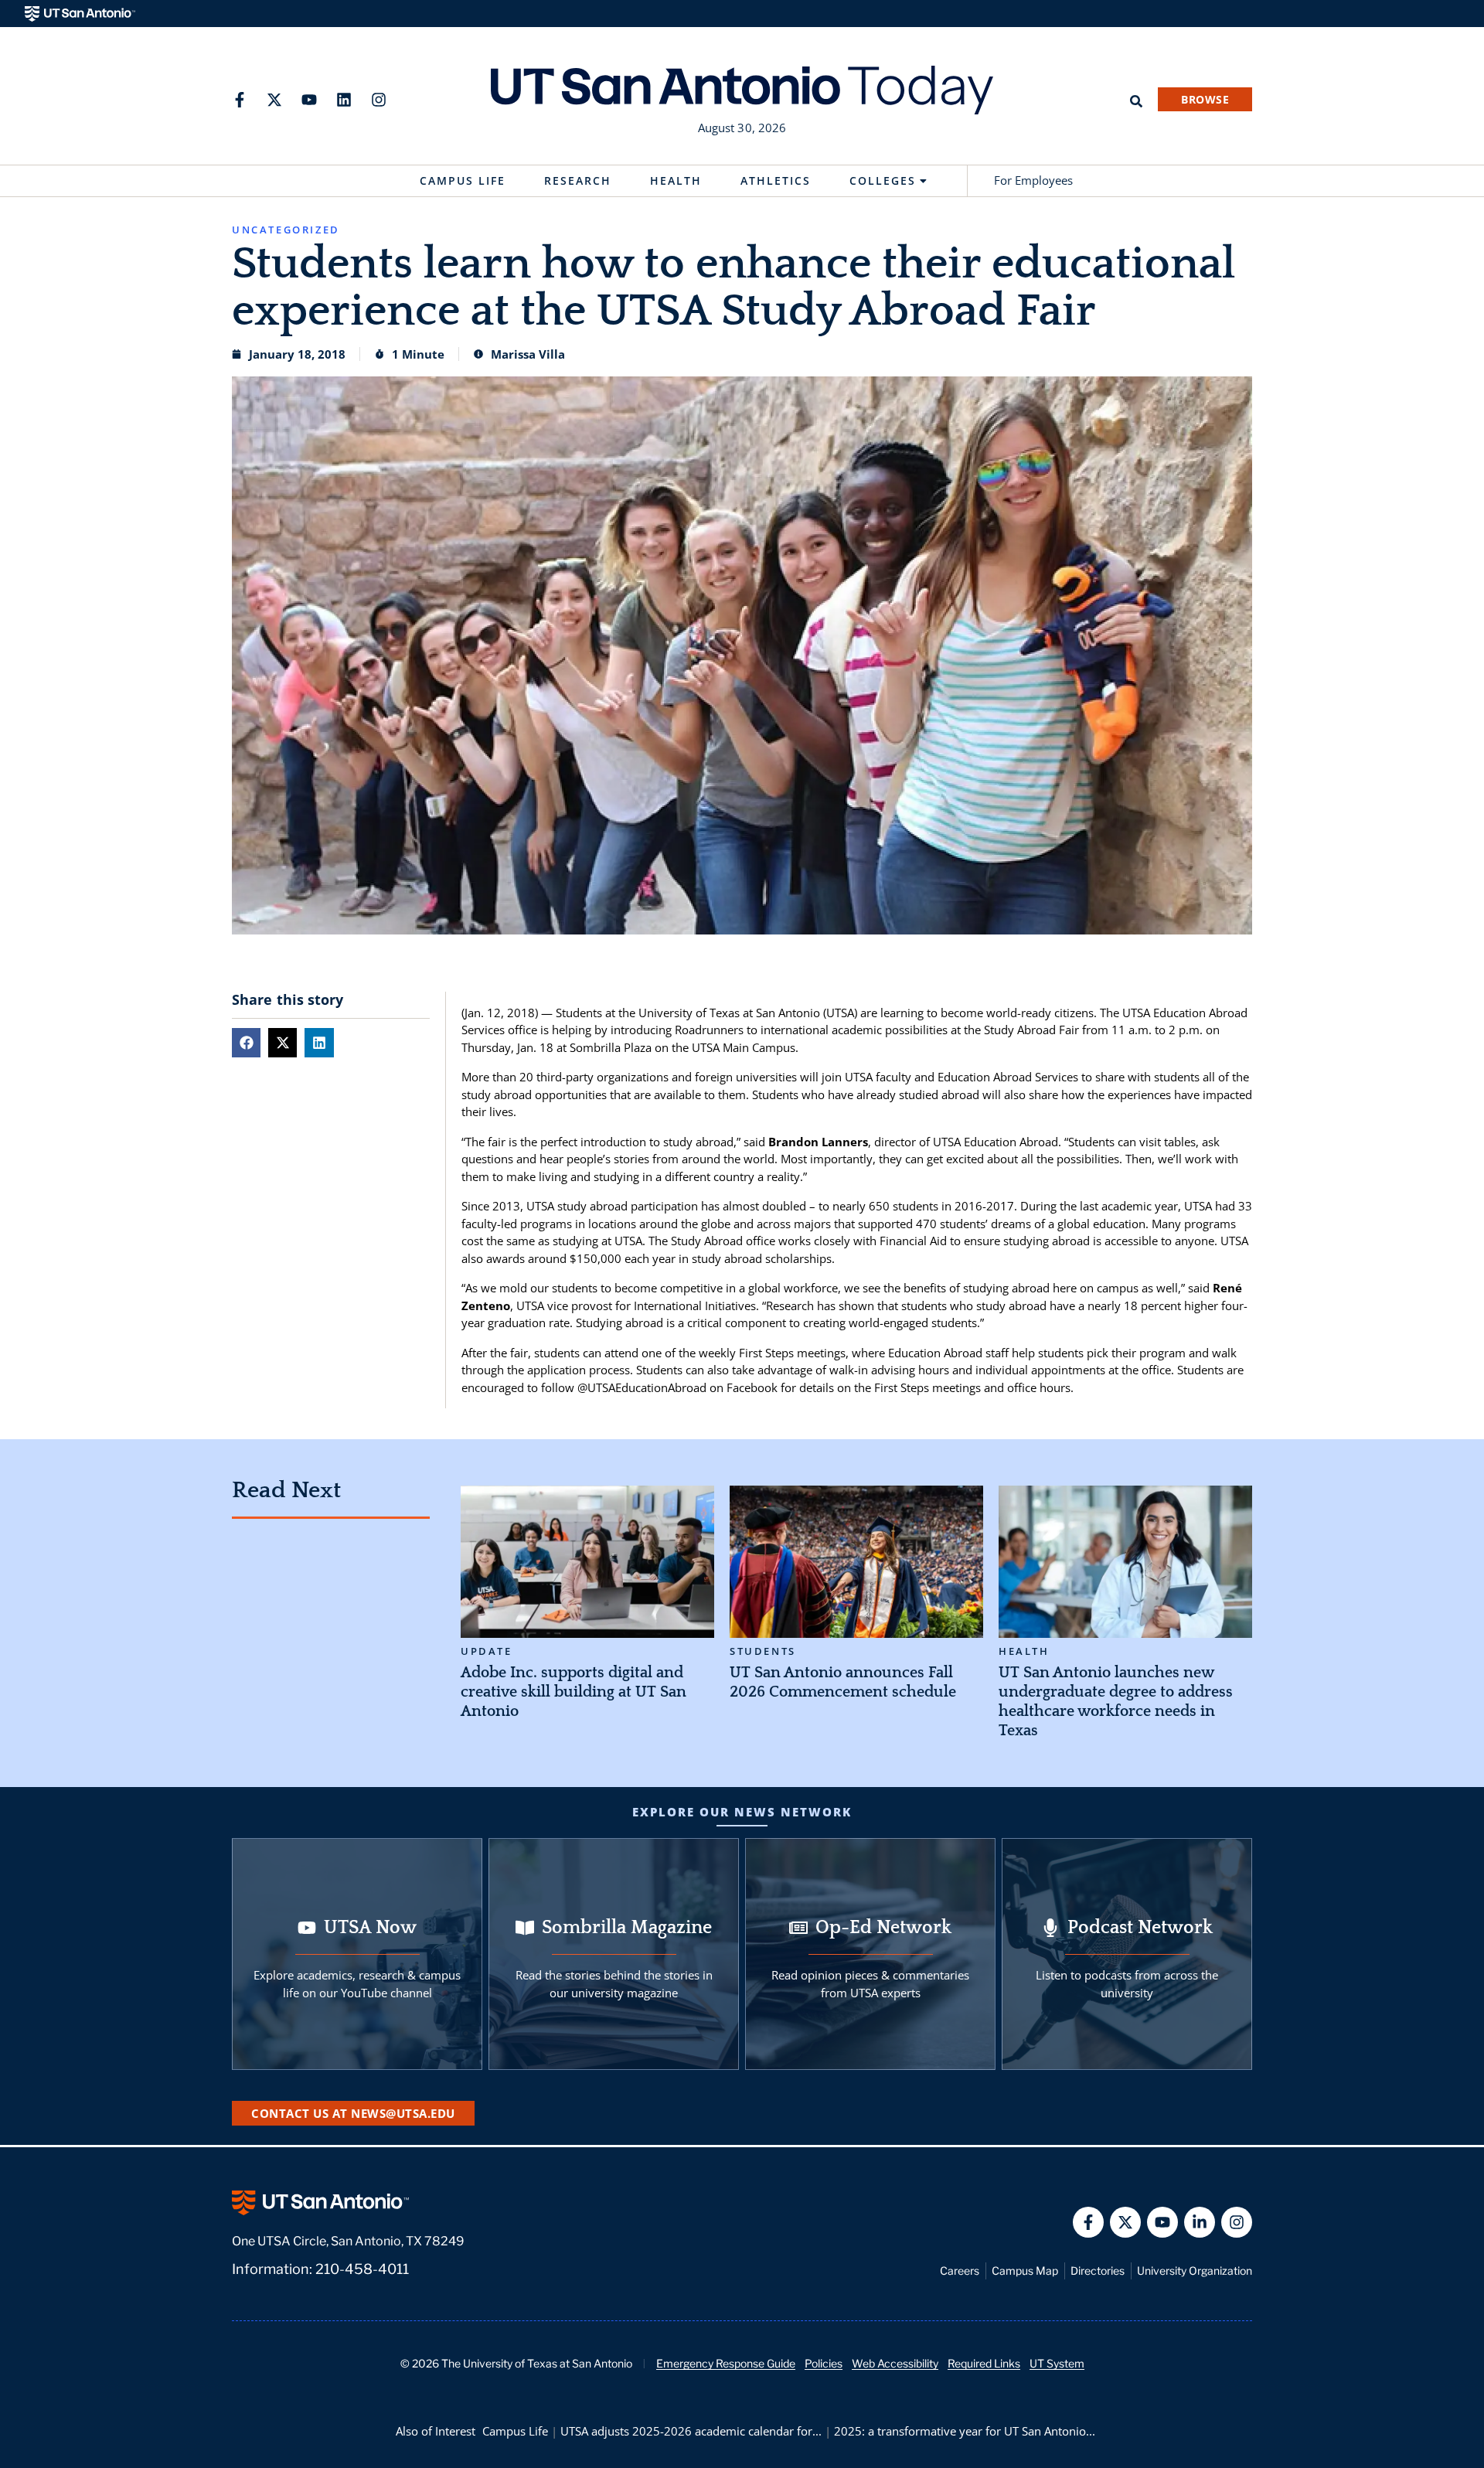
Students (763, 1651)
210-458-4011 (362, 2269)
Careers (960, 2271)
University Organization (1195, 2271)
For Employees (1033, 180)
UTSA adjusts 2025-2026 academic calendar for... (691, 2431)
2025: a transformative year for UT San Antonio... (965, 2431)
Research (578, 180)
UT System (1057, 2363)
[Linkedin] (344, 100)
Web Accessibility (895, 2363)
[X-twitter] (274, 100)
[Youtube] (309, 100)
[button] (246, 1042)
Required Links (984, 2363)
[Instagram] (379, 100)
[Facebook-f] (240, 100)
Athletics (776, 180)
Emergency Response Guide (726, 2363)
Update (487, 1651)
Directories (1098, 2271)
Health (676, 180)
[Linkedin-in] (1200, 2222)
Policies (824, 2363)
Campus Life (463, 180)
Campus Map (1025, 2271)
